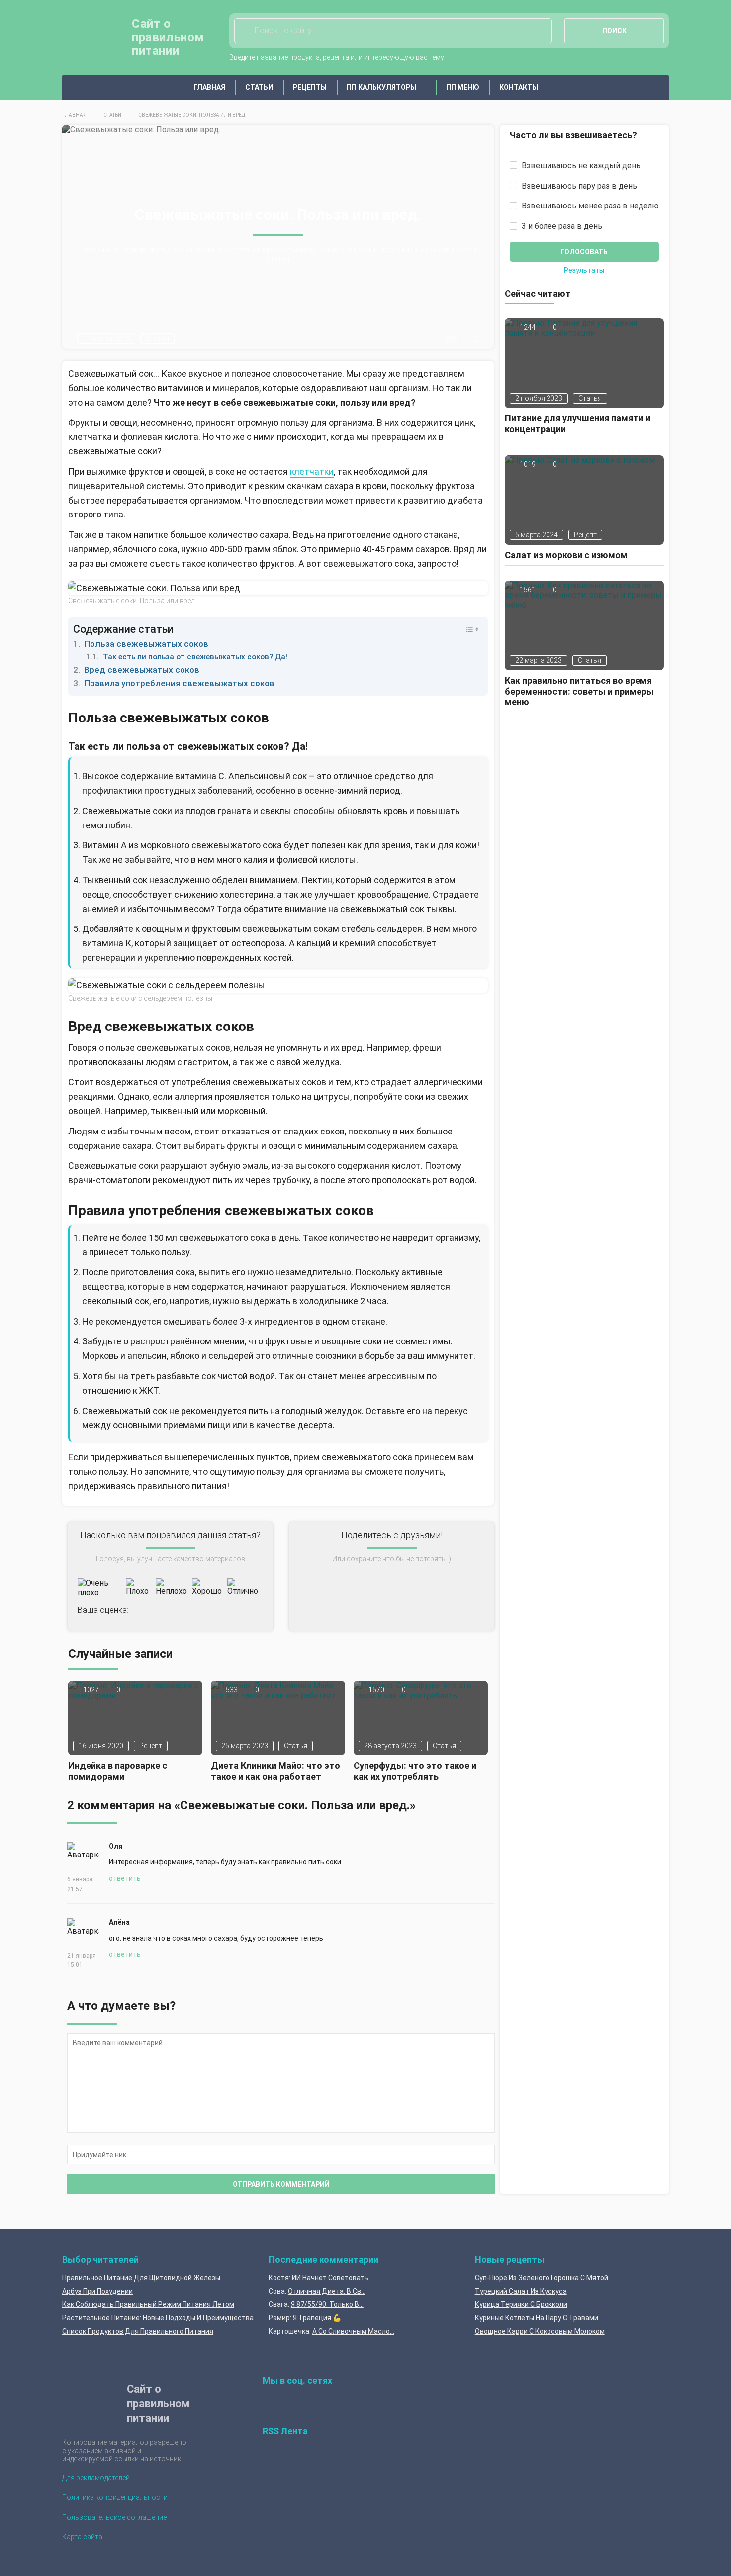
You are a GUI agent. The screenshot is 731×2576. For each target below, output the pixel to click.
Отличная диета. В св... (327, 2291)
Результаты (584, 271)
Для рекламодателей (96, 2478)
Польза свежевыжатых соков (146, 644)
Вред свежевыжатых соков (142, 670)
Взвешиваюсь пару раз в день (578, 186)
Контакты (519, 87)
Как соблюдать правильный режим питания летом (148, 2304)
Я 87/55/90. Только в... (327, 2304)
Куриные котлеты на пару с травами (537, 2318)
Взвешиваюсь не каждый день (580, 165)
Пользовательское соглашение (114, 2517)
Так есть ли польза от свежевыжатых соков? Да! (195, 657)
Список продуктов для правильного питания (138, 2331)
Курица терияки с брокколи (521, 2304)
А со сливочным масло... (353, 2331)
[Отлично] (243, 1588)
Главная (209, 87)
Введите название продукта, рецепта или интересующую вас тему (337, 57)
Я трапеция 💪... (319, 2318)
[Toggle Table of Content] (467, 629)
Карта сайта (82, 2537)
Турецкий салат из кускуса (521, 2291)
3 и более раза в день (561, 226)
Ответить (125, 1878)
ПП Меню (463, 87)
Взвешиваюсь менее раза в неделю (589, 206)
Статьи (259, 87)
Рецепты (310, 87)
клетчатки (312, 471)
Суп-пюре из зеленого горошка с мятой (542, 2278)
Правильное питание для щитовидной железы (141, 2278)
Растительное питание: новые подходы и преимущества (158, 2318)
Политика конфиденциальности (115, 2497)
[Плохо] (138, 1588)
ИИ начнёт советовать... (332, 2278)
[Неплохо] (171, 1588)
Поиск (614, 31)
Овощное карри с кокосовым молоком (540, 2331)
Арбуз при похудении (97, 2291)
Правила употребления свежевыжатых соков (179, 683)
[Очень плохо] (99, 1588)
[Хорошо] (207, 1588)
